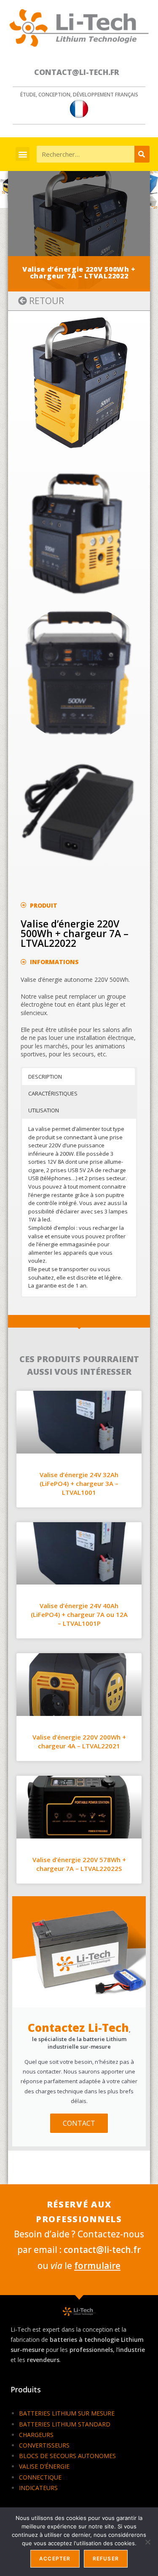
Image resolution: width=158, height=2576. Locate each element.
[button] (23, 154)
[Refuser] (147, 2542)
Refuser (106, 2559)
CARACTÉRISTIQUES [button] (53, 1093)
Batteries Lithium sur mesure (67, 2413)
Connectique (40, 2477)
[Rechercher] (142, 154)
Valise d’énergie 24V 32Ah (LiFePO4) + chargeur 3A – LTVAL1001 (79, 1483)
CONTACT (79, 2123)
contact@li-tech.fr (77, 72)
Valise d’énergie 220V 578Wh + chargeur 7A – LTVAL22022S (79, 1864)
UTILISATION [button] (44, 1110)
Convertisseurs (44, 2445)
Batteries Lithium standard (65, 2424)
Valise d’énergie (44, 2466)
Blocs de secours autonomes (67, 2456)
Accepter (55, 2559)
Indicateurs (38, 2488)
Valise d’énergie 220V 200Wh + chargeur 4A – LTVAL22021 (79, 1741)
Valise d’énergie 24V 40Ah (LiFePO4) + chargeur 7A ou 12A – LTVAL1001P (79, 1614)
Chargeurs (36, 2435)
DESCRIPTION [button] (45, 1077)
